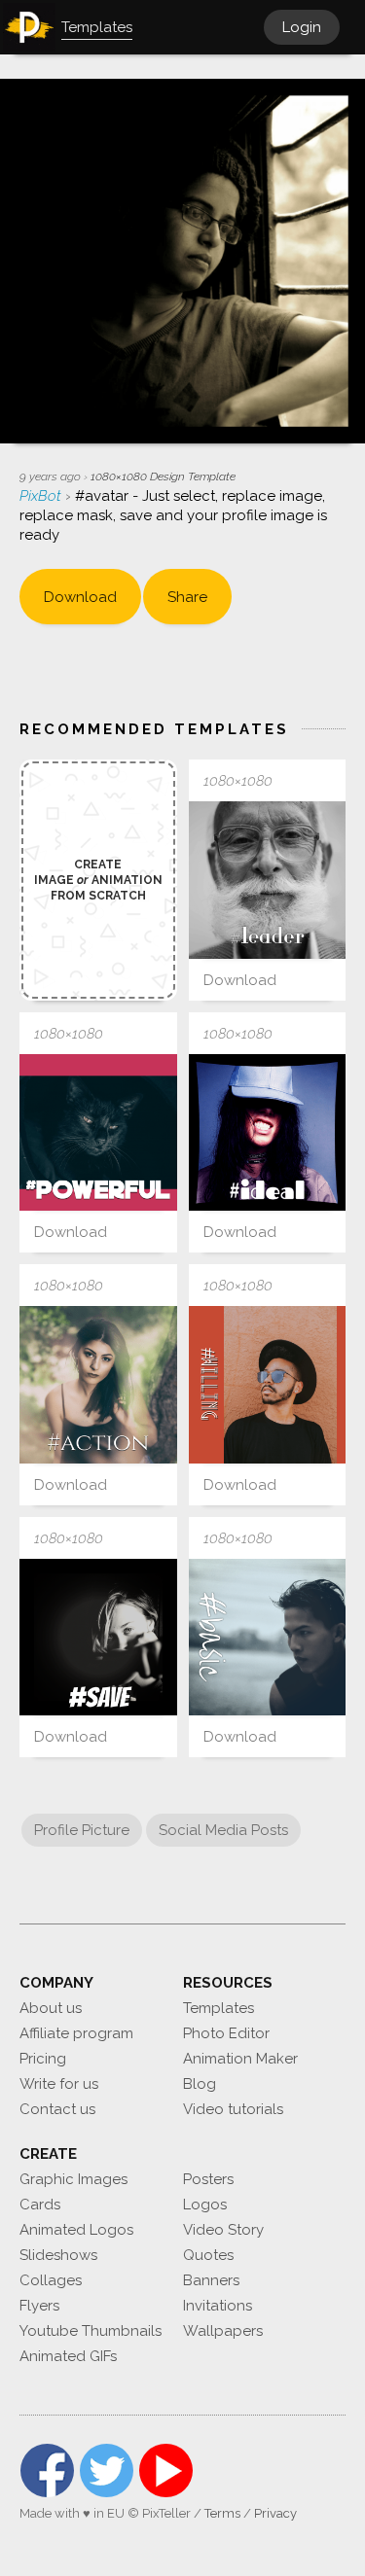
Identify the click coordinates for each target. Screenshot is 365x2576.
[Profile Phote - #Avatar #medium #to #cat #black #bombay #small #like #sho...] (98, 1133)
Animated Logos (76, 2230)
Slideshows (58, 2255)
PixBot (42, 496)
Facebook (47, 2470)
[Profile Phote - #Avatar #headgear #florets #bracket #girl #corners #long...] (268, 1133)
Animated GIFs (68, 2356)
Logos (205, 2205)
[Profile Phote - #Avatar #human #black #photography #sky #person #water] (268, 1638)
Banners (211, 2280)
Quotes (208, 2255)
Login (302, 27)
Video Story (223, 2230)
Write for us (59, 2084)
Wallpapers (223, 2331)
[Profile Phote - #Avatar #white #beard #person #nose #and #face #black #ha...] (268, 880)
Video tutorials (233, 2109)
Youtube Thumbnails (91, 2331)
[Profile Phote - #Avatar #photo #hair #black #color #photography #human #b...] (98, 1385)
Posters (208, 2179)
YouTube (166, 2470)
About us (51, 2008)
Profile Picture (82, 1830)
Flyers (39, 2306)
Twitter (107, 2470)
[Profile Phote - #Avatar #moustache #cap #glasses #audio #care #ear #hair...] (268, 1385)
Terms (222, 2513)
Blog (200, 2084)
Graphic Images (73, 2179)
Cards (40, 2205)
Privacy (275, 2513)
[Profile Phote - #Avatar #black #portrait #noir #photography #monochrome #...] (98, 1638)
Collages (51, 2280)
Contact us (57, 2109)
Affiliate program (76, 2033)
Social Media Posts (223, 1830)
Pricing (43, 2059)
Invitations (218, 2306)
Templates (219, 2008)
